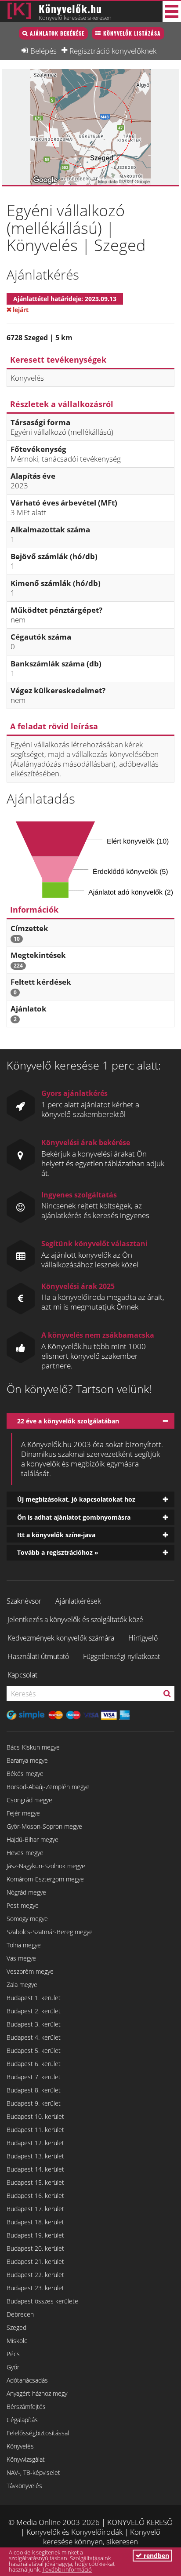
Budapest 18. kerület (35, 2222)
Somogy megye (27, 1919)
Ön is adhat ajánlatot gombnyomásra (74, 1517)
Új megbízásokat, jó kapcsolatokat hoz (76, 1499)
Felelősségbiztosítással (38, 2433)
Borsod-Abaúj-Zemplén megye (48, 1787)
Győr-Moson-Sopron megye (44, 1826)
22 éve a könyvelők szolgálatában (68, 1421)
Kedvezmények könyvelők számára (61, 1638)
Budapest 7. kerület (34, 2077)
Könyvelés (20, 2446)
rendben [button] (156, 2556)
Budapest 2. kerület (34, 2011)
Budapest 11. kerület (35, 2130)
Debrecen (20, 2314)
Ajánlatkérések (78, 1601)
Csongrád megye (29, 1800)
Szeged (16, 2327)
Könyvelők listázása (132, 33)
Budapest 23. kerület (35, 2288)
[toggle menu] (172, 11)
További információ (67, 2569)
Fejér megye (23, 1813)
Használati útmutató (38, 1656)
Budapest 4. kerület (34, 2037)
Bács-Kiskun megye (33, 1747)
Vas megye (21, 1958)
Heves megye (25, 1853)
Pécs (13, 2354)
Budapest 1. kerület (34, 1998)
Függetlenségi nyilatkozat (121, 1656)
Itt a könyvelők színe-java (56, 1535)
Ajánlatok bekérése (57, 33)
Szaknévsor (24, 1601)
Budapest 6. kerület (34, 2064)
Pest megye (23, 1905)
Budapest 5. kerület (34, 2050)
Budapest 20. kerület (35, 2248)
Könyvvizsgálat (26, 2459)
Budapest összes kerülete (42, 2301)
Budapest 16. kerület (35, 2196)
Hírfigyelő (143, 1638)
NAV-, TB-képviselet (33, 2472)
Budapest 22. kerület (35, 2275)
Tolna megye (24, 1945)
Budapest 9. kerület (34, 2103)
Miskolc (17, 2341)
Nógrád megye (26, 1892)
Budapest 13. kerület (35, 2156)
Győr (13, 2367)
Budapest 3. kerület (34, 2024)
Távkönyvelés (24, 2486)
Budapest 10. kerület (35, 2116)
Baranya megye (27, 1760)
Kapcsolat (22, 1675)
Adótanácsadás (27, 2380)
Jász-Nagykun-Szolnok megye (46, 1866)
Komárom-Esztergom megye (45, 1879)
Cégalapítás (22, 2420)
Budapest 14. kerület (35, 2169)
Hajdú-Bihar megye (33, 1839)
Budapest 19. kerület (35, 2235)
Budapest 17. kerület (35, 2209)
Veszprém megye (30, 1971)
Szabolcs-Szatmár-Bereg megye (50, 1932)
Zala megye (22, 1985)
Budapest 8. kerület (34, 2090)
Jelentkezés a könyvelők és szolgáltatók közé (75, 1619)
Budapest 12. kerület (35, 2143)
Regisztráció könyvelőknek (113, 51)
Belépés (43, 51)
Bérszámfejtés (26, 2407)
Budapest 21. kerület (35, 2261)
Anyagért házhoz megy (37, 2393)
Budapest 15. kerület (35, 2182)
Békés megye (25, 1774)
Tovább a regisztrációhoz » (58, 1552)
